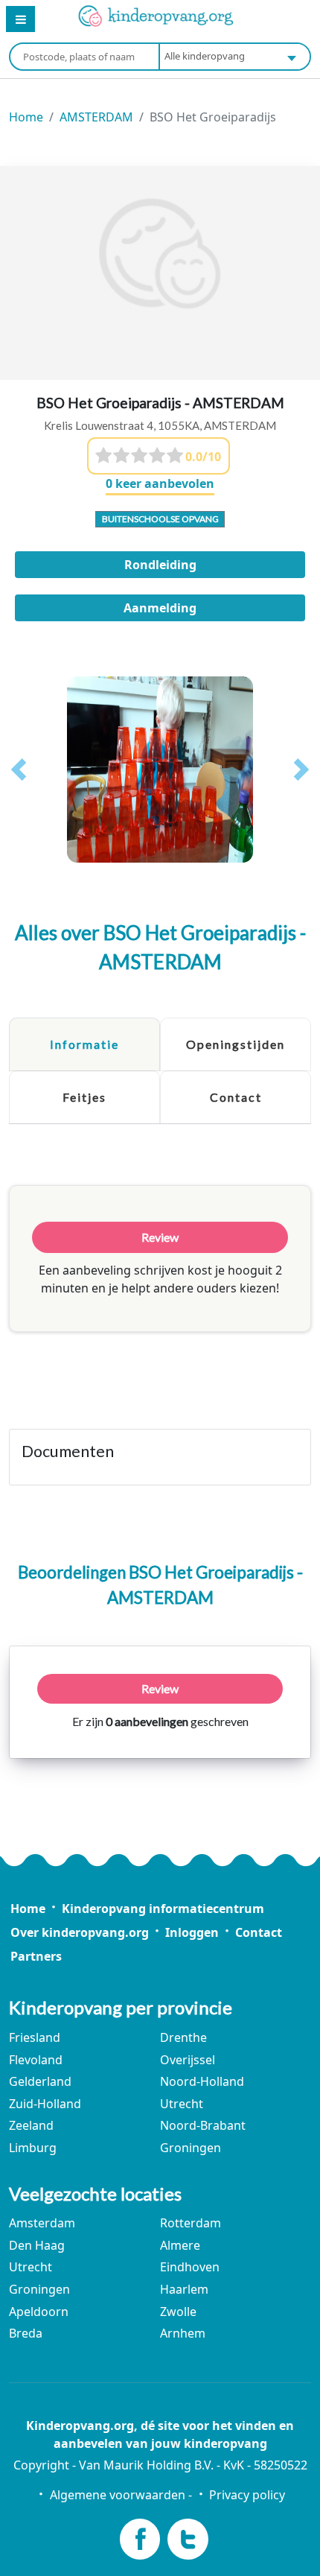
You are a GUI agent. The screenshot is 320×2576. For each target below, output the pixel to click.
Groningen (191, 2148)
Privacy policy (247, 2495)
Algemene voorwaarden (117, 2495)
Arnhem (183, 2333)
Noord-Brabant (203, 2125)
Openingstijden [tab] (236, 1044)
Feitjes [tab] (84, 1097)
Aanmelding (160, 608)
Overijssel (188, 2060)
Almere (180, 2245)
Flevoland (36, 2060)
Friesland (35, 2037)
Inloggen (192, 1932)
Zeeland (31, 2125)
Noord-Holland (202, 2081)
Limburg (33, 2148)
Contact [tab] (236, 1097)
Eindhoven (190, 2267)
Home (26, 117)
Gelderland (40, 2081)
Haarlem (184, 2289)
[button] (19, 770)
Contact (259, 1932)
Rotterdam (191, 2223)
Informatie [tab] (84, 1044)
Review (160, 1688)
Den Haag (37, 2245)
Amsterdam (42, 2223)
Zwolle (178, 2312)
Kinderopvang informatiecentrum (163, 1909)
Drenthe (183, 2037)
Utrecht (182, 2104)
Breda (26, 2333)
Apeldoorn (39, 2312)
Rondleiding (160, 565)
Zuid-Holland (45, 2104)
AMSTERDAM (96, 117)
